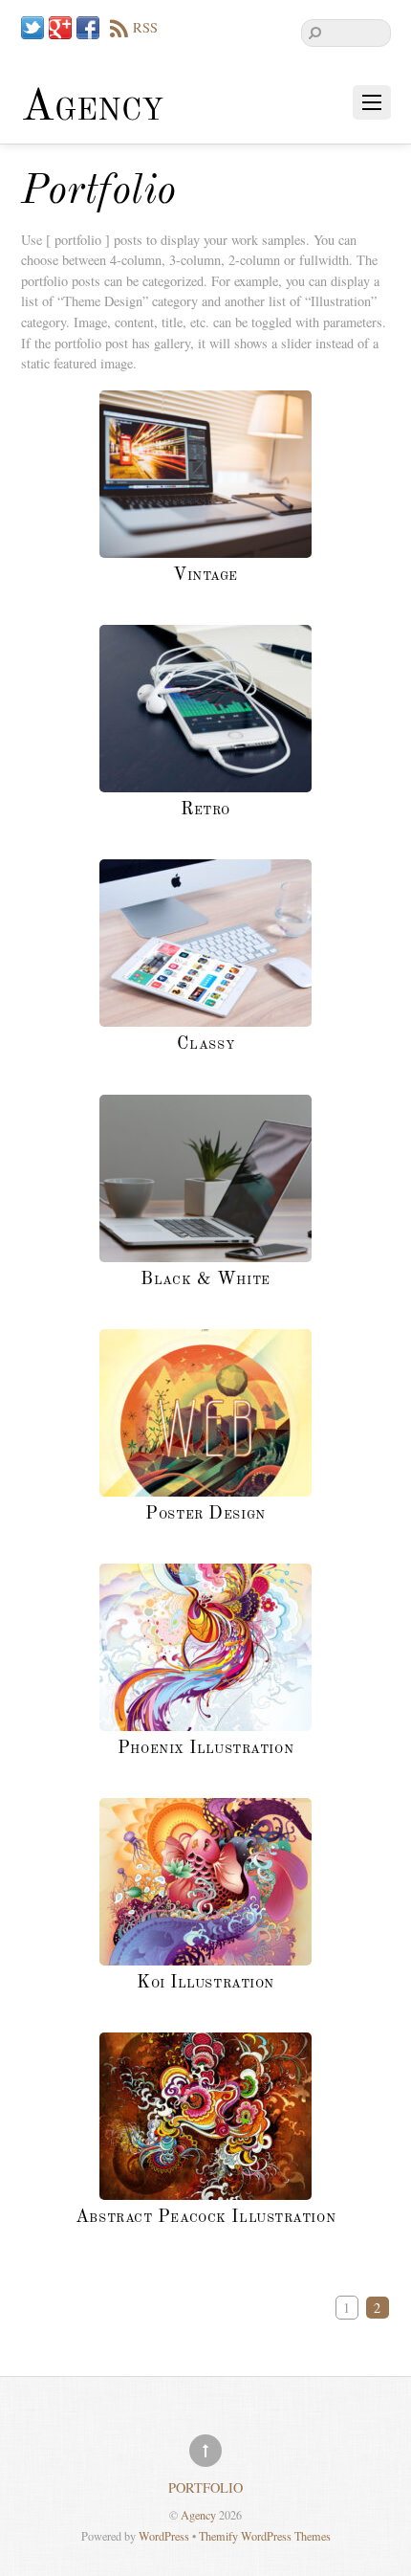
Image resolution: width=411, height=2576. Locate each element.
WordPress (164, 2536)
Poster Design (205, 1514)
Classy (205, 1044)
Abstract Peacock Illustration (205, 2217)
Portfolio (205, 2487)
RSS (145, 27)
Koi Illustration (205, 1983)
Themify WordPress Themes (265, 2536)
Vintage (205, 575)
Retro (205, 810)
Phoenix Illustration (205, 1748)
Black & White (205, 1279)
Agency (198, 2515)
